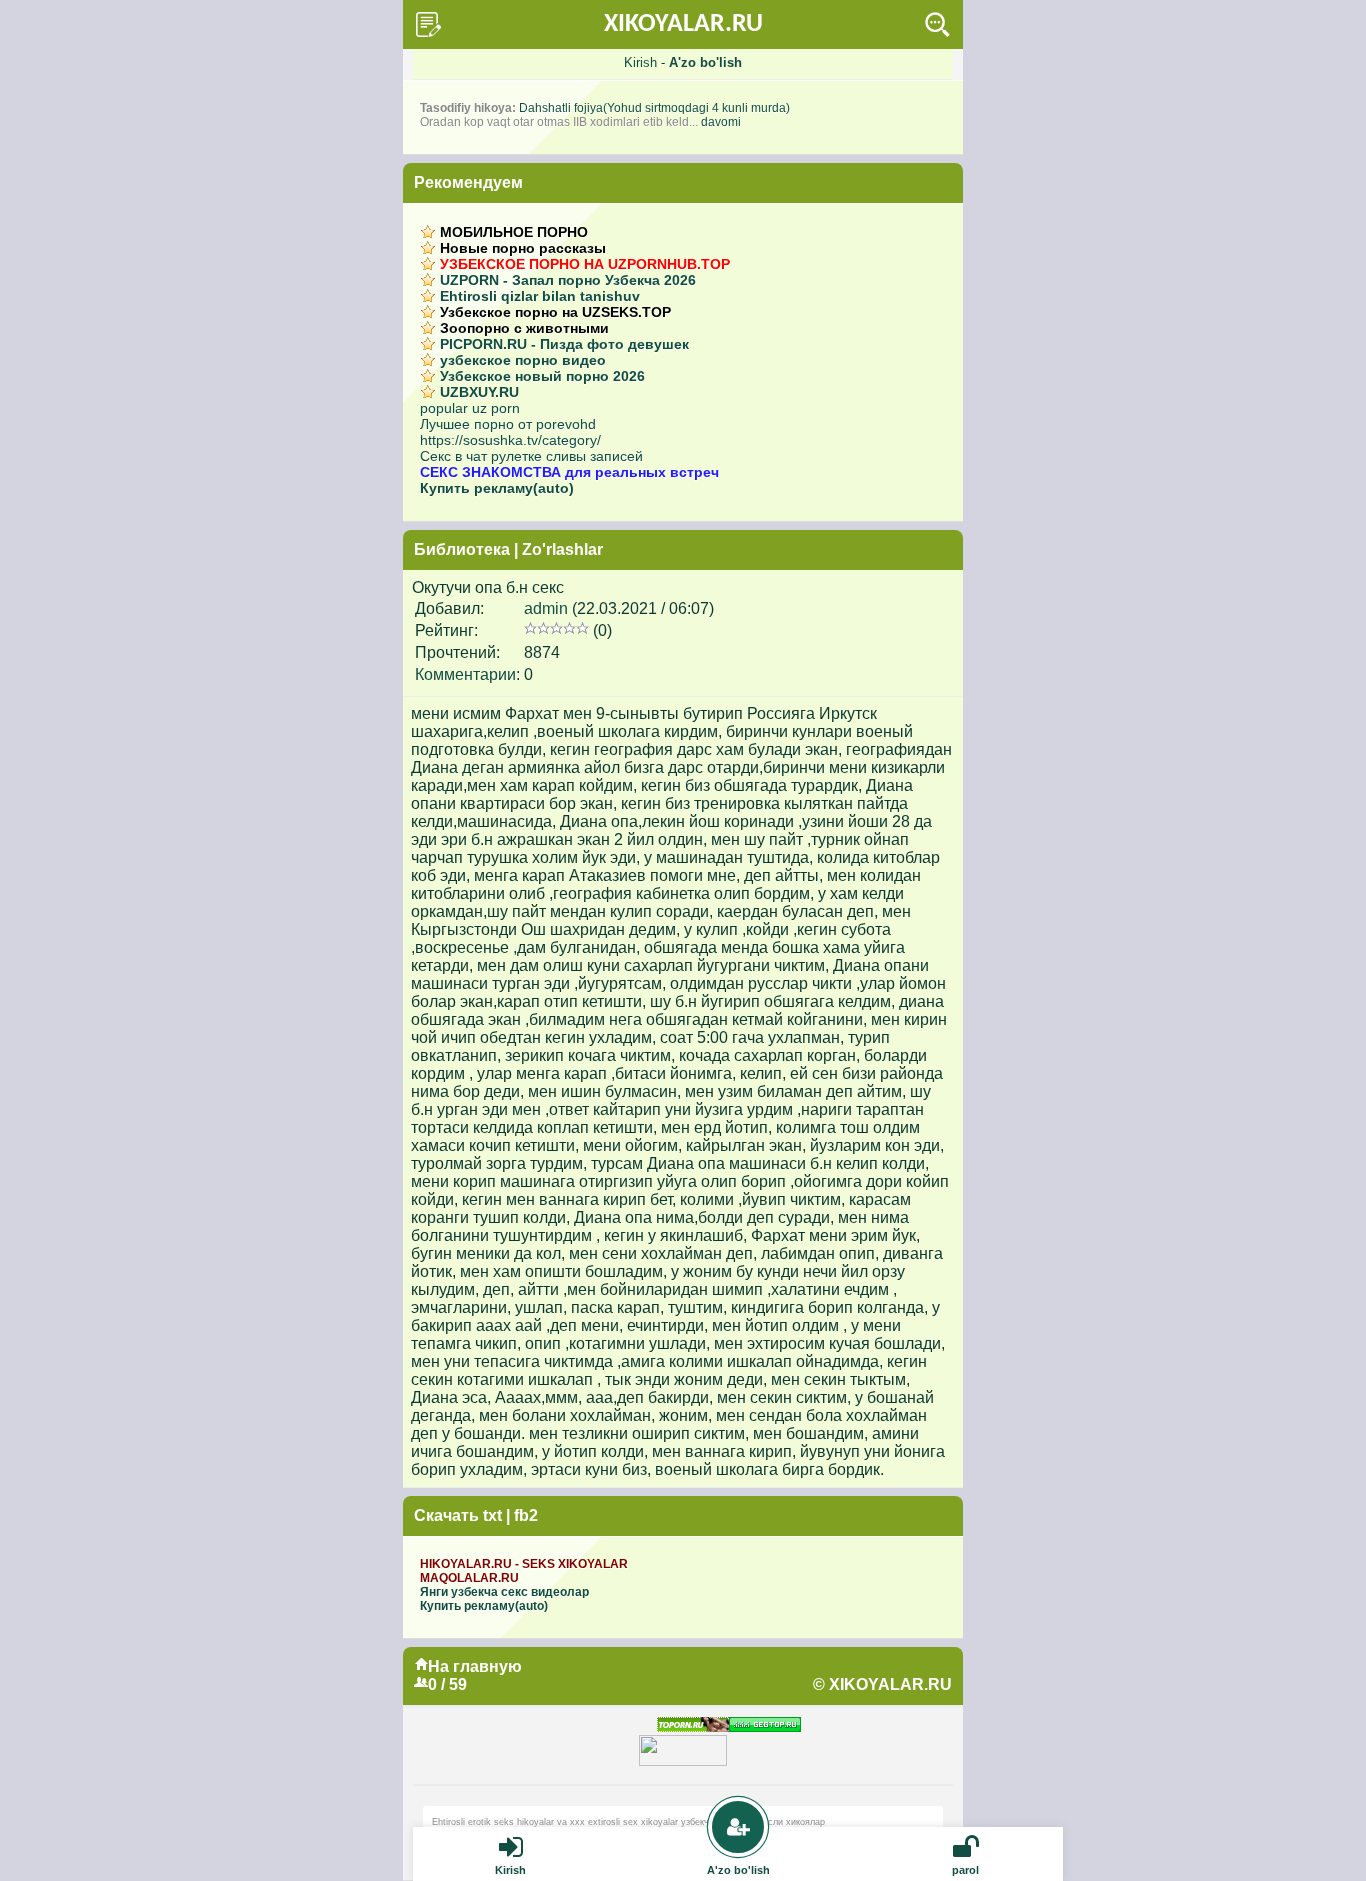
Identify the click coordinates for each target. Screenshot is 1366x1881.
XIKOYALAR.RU (683, 24)
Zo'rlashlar (562, 549)
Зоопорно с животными (524, 328)
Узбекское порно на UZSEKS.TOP (555, 312)
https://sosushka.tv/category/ (510, 440)
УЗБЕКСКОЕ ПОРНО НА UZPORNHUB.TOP (585, 264)
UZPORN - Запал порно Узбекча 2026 (568, 280)
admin (546, 608)
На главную (475, 1666)
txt (492, 1515)
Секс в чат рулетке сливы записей (531, 456)
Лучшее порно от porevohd (508, 424)
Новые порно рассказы (523, 248)
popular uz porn (470, 408)
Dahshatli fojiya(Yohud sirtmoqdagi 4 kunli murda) (654, 108)
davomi (721, 122)
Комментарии (465, 674)
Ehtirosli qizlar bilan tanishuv (540, 296)
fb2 (526, 1515)
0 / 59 (447, 1684)
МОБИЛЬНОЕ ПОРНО (514, 232)
